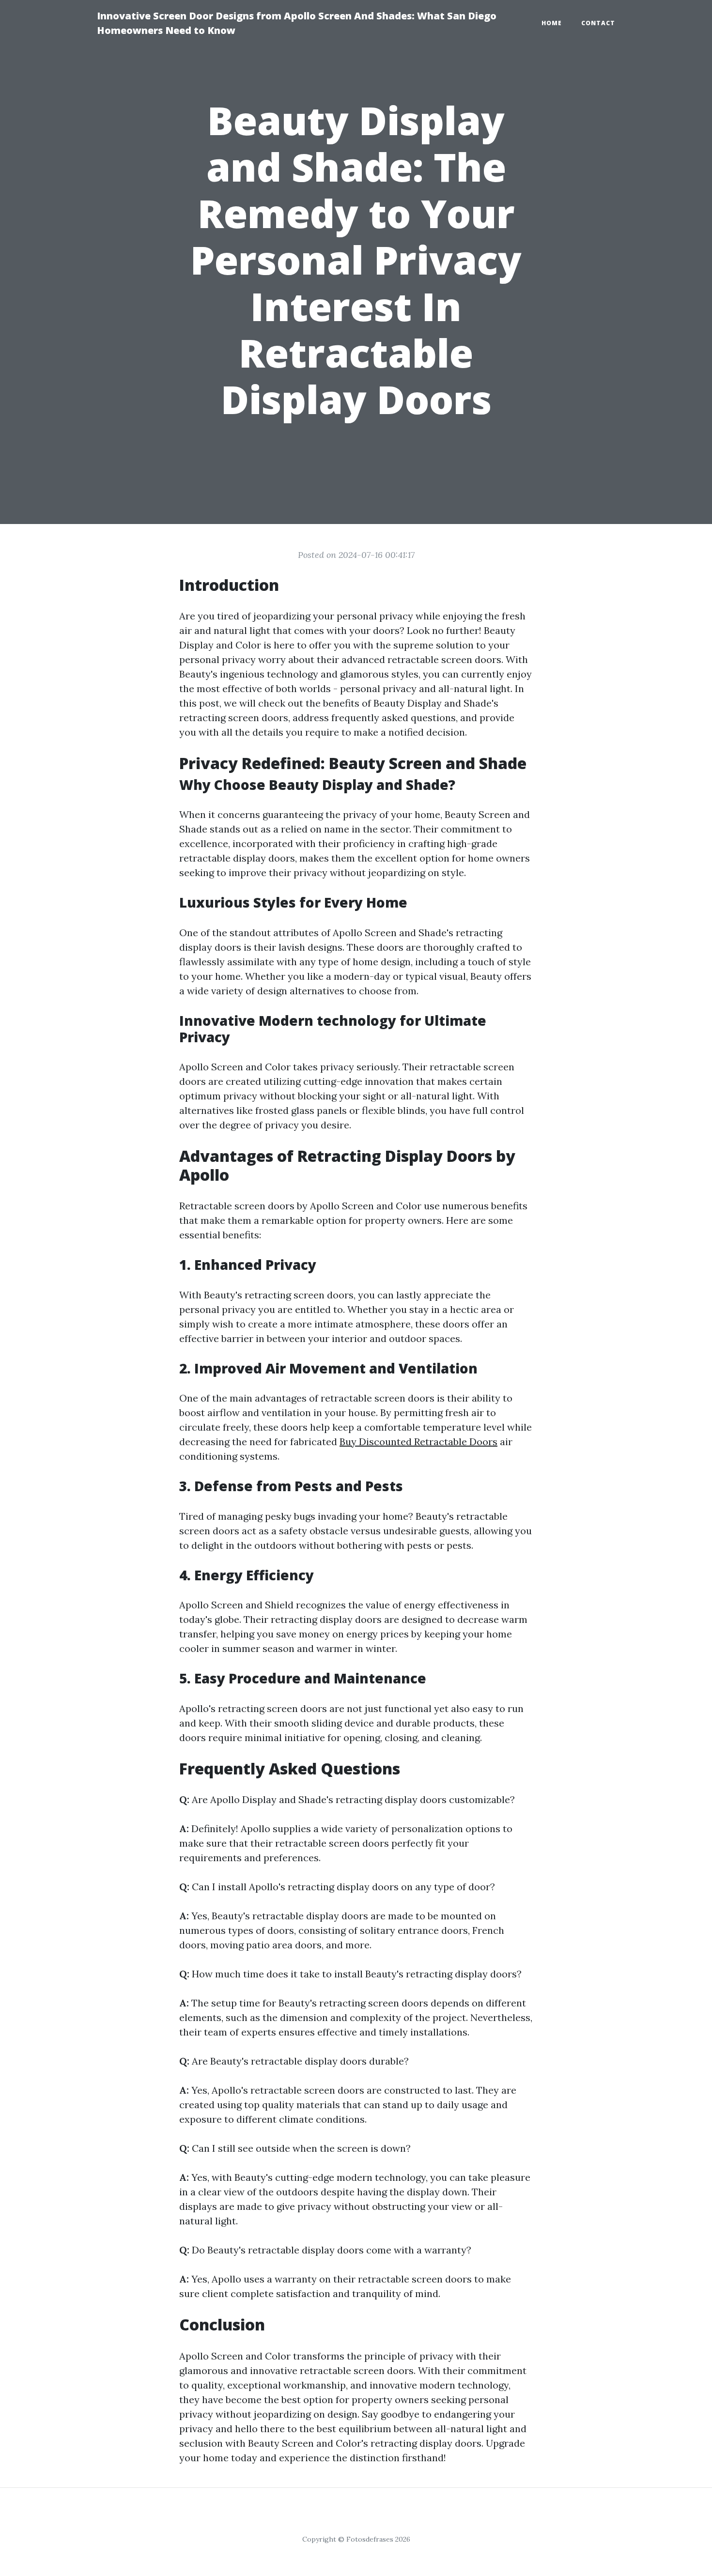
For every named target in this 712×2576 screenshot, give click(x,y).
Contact (598, 23)
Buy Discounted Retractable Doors (418, 1442)
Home (552, 23)
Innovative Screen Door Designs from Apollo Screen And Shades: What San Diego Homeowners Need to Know (297, 23)
